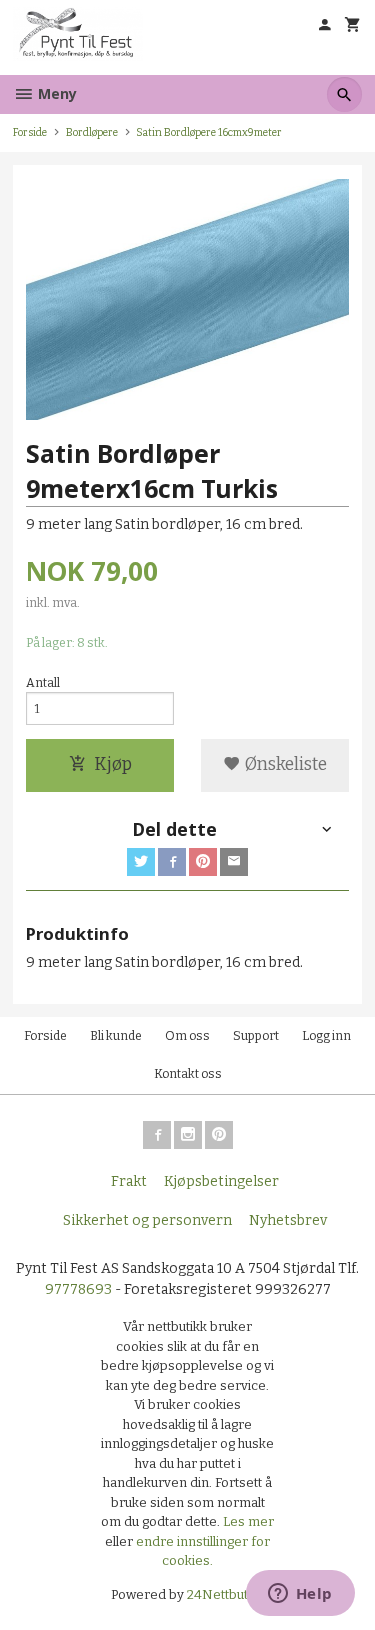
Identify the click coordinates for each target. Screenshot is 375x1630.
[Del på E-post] (234, 862)
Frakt (129, 1181)
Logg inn (326, 1036)
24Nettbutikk (226, 1594)
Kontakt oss (188, 1074)
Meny (55, 93)
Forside (30, 132)
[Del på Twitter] (141, 862)
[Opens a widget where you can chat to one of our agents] (300, 1595)
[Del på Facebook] (172, 862)
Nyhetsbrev (288, 1220)
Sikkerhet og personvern (147, 1220)
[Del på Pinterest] (203, 862)
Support (256, 1036)
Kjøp (113, 764)
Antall (43, 683)
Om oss (187, 1036)
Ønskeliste (284, 764)
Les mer (248, 1521)
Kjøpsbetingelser (221, 1181)
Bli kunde (116, 1036)
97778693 (78, 1289)
